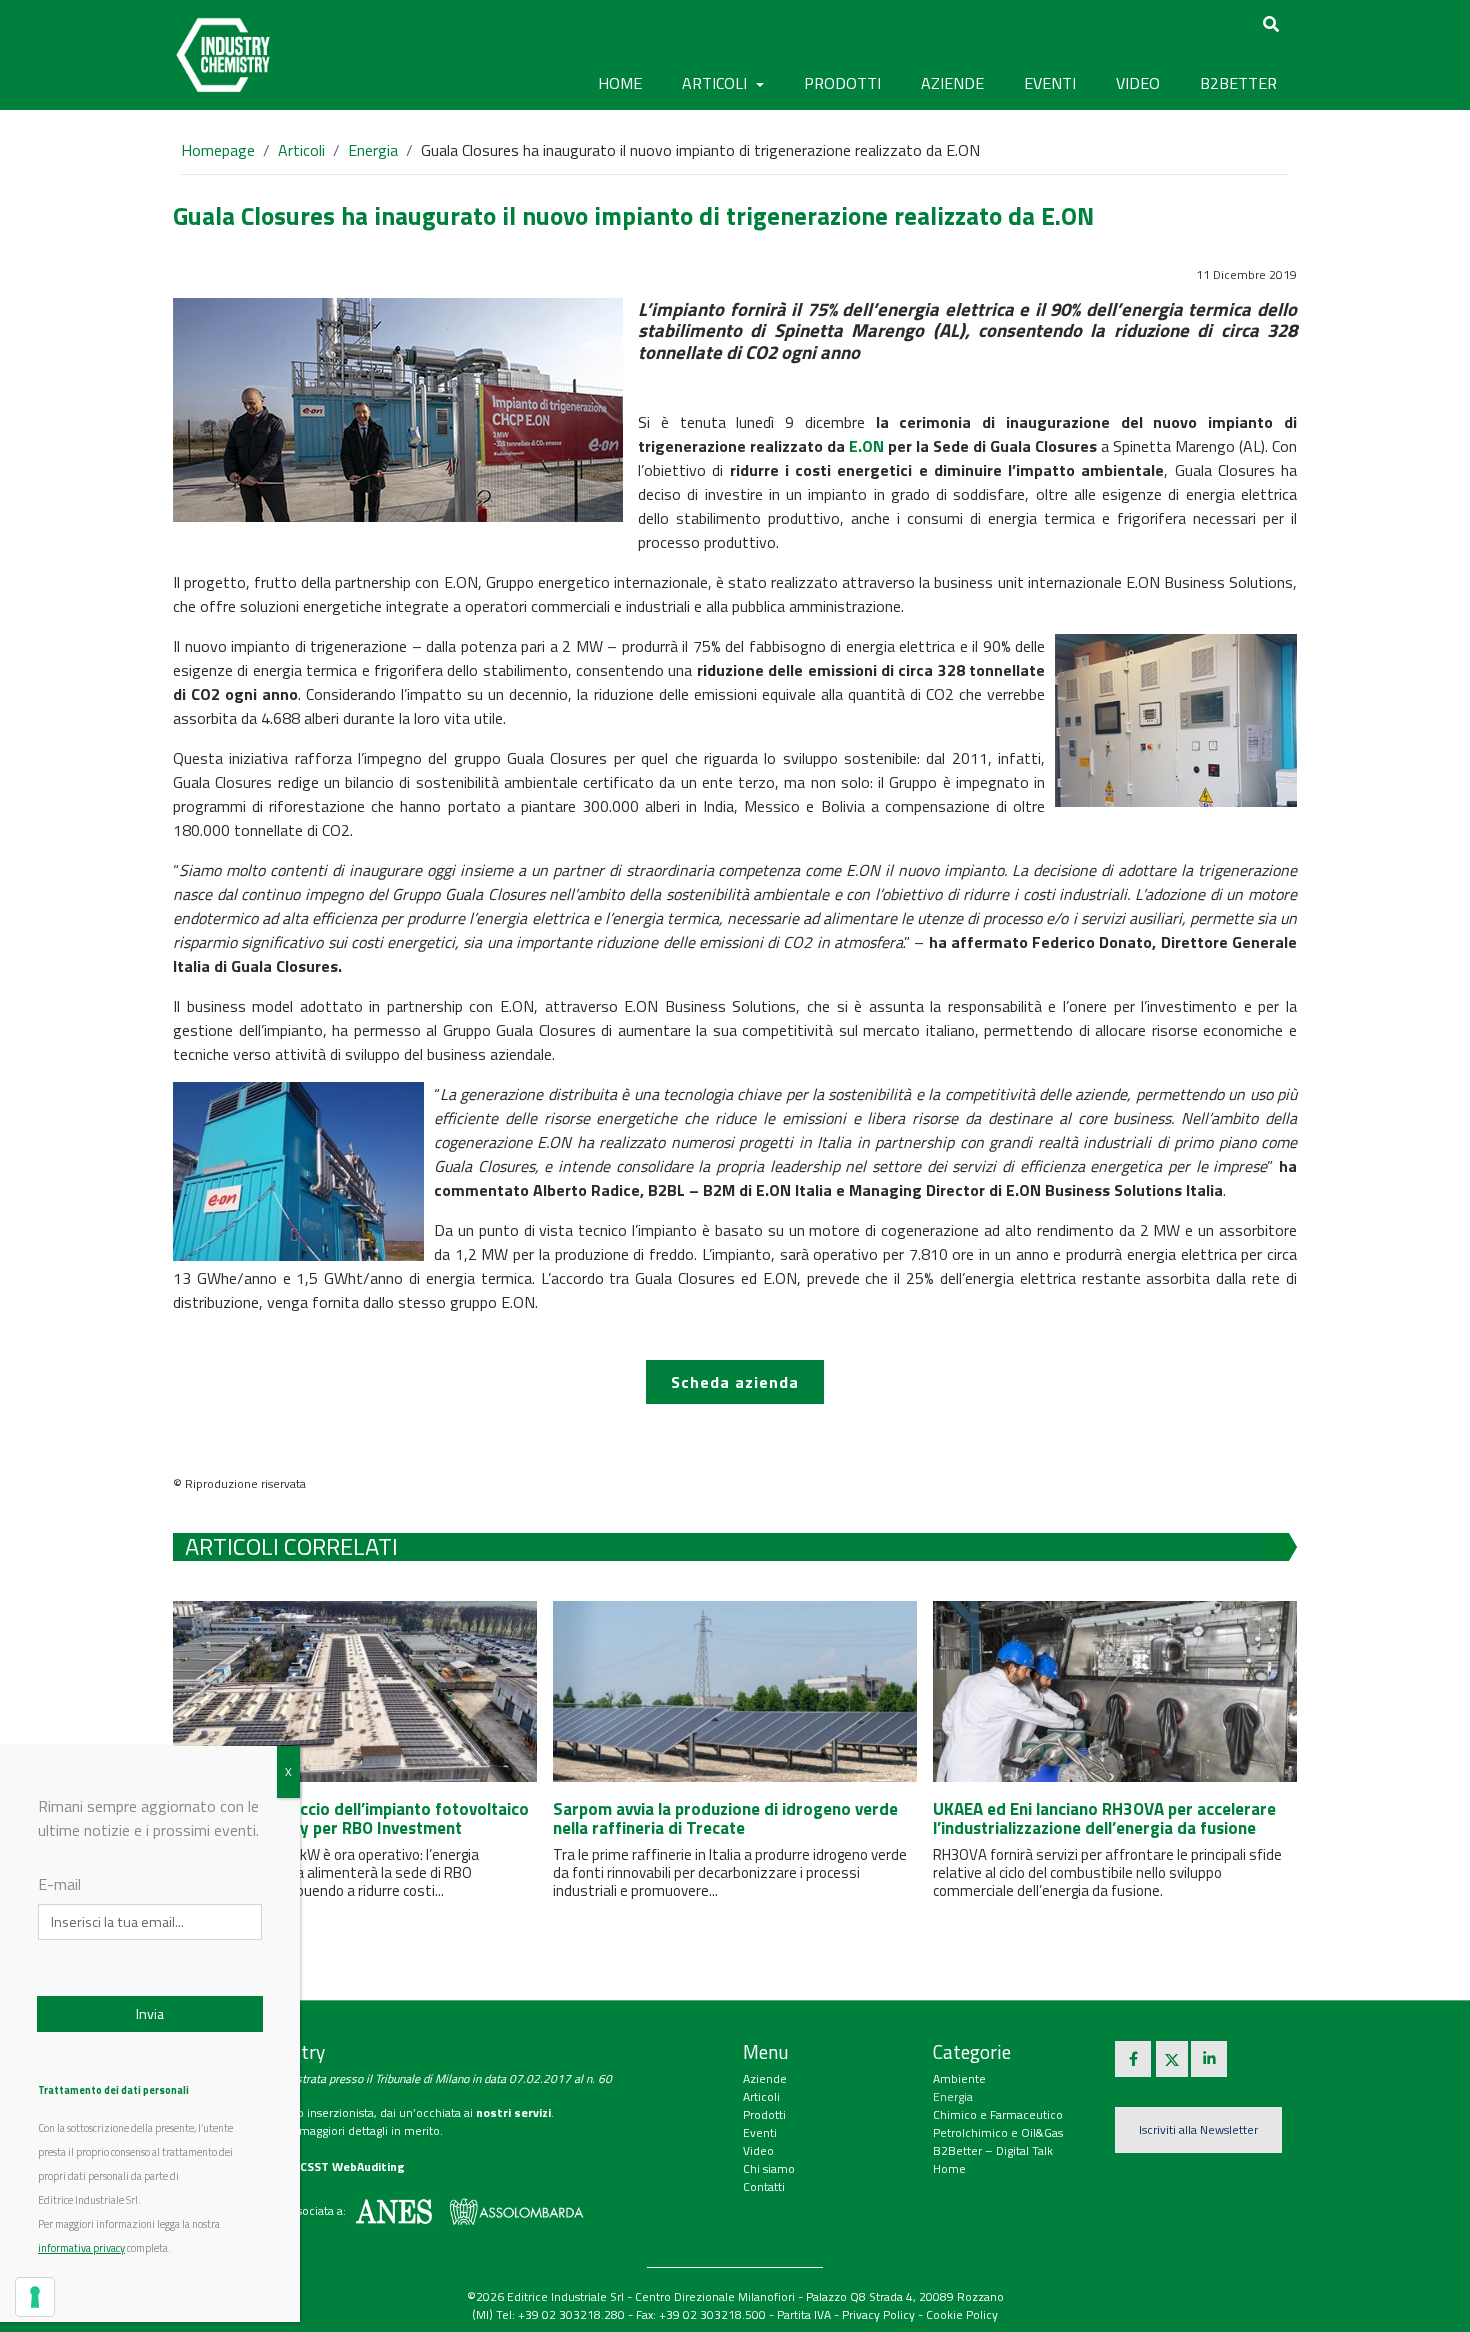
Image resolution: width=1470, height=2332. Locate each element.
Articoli (301, 150)
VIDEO (1138, 83)
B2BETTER (1238, 83)
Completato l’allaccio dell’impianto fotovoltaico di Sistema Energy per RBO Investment (351, 1818)
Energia (373, 150)
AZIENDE (952, 83)
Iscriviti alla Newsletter (1198, 2129)
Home (620, 83)
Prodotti (764, 2114)
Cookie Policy (962, 2314)
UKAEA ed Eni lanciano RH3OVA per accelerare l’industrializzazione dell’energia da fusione (1104, 1818)
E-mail (59, 1884)
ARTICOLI (716, 83)
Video (758, 2150)
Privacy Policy (878, 2314)
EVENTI (1050, 83)
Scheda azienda (735, 1382)
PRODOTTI (842, 83)
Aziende (765, 2078)
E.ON (866, 446)
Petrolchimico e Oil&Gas (998, 2132)
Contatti (764, 2186)
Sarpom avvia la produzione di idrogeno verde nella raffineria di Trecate (725, 1818)
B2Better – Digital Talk (993, 2150)
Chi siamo (769, 2168)
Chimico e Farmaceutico (998, 2114)
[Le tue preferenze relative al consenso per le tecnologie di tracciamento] (35, 2297)
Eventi (760, 2132)
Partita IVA (804, 2314)
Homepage (218, 150)
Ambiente (959, 2078)
